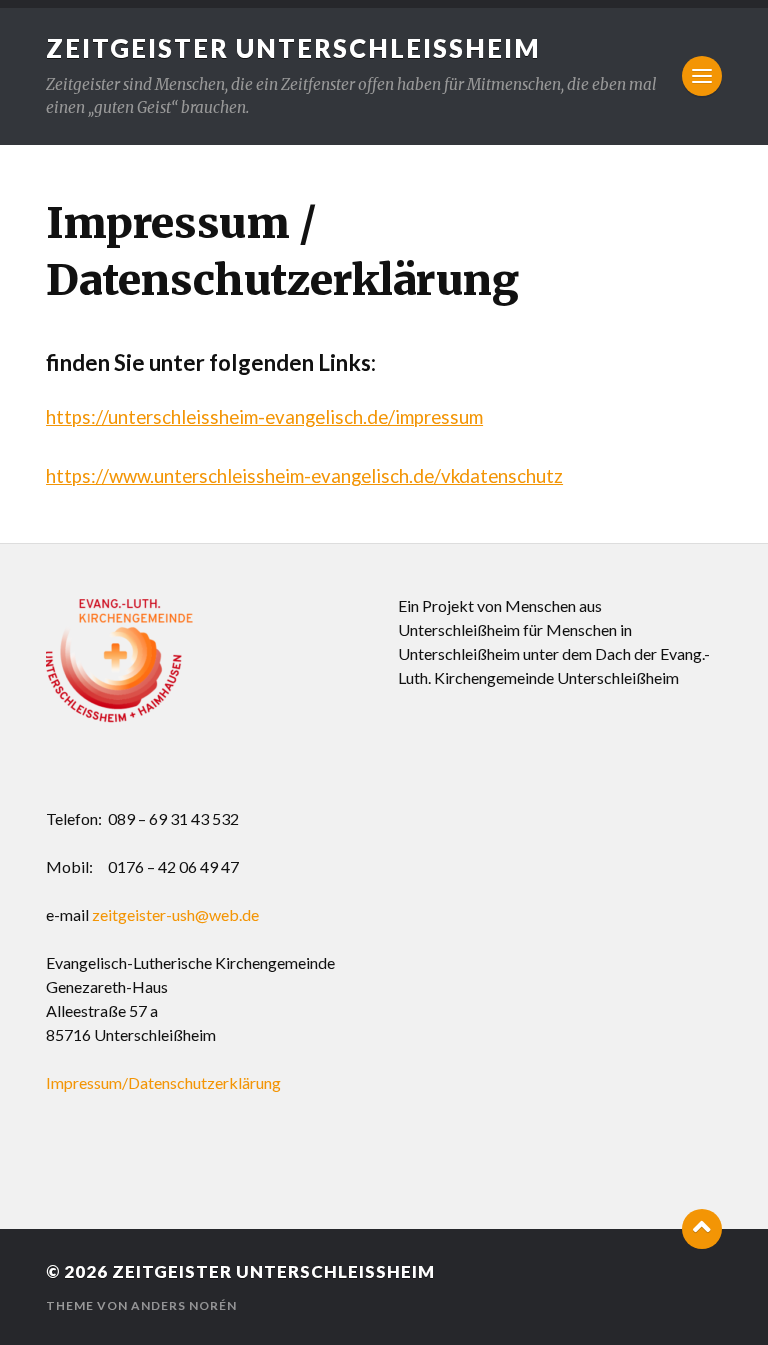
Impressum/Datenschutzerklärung (163, 1082)
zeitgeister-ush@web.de (175, 914)
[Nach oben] (702, 1229)
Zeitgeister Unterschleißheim (293, 48)
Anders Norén (184, 1305)
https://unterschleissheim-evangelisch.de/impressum (264, 417)
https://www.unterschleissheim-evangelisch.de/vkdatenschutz (304, 476)
